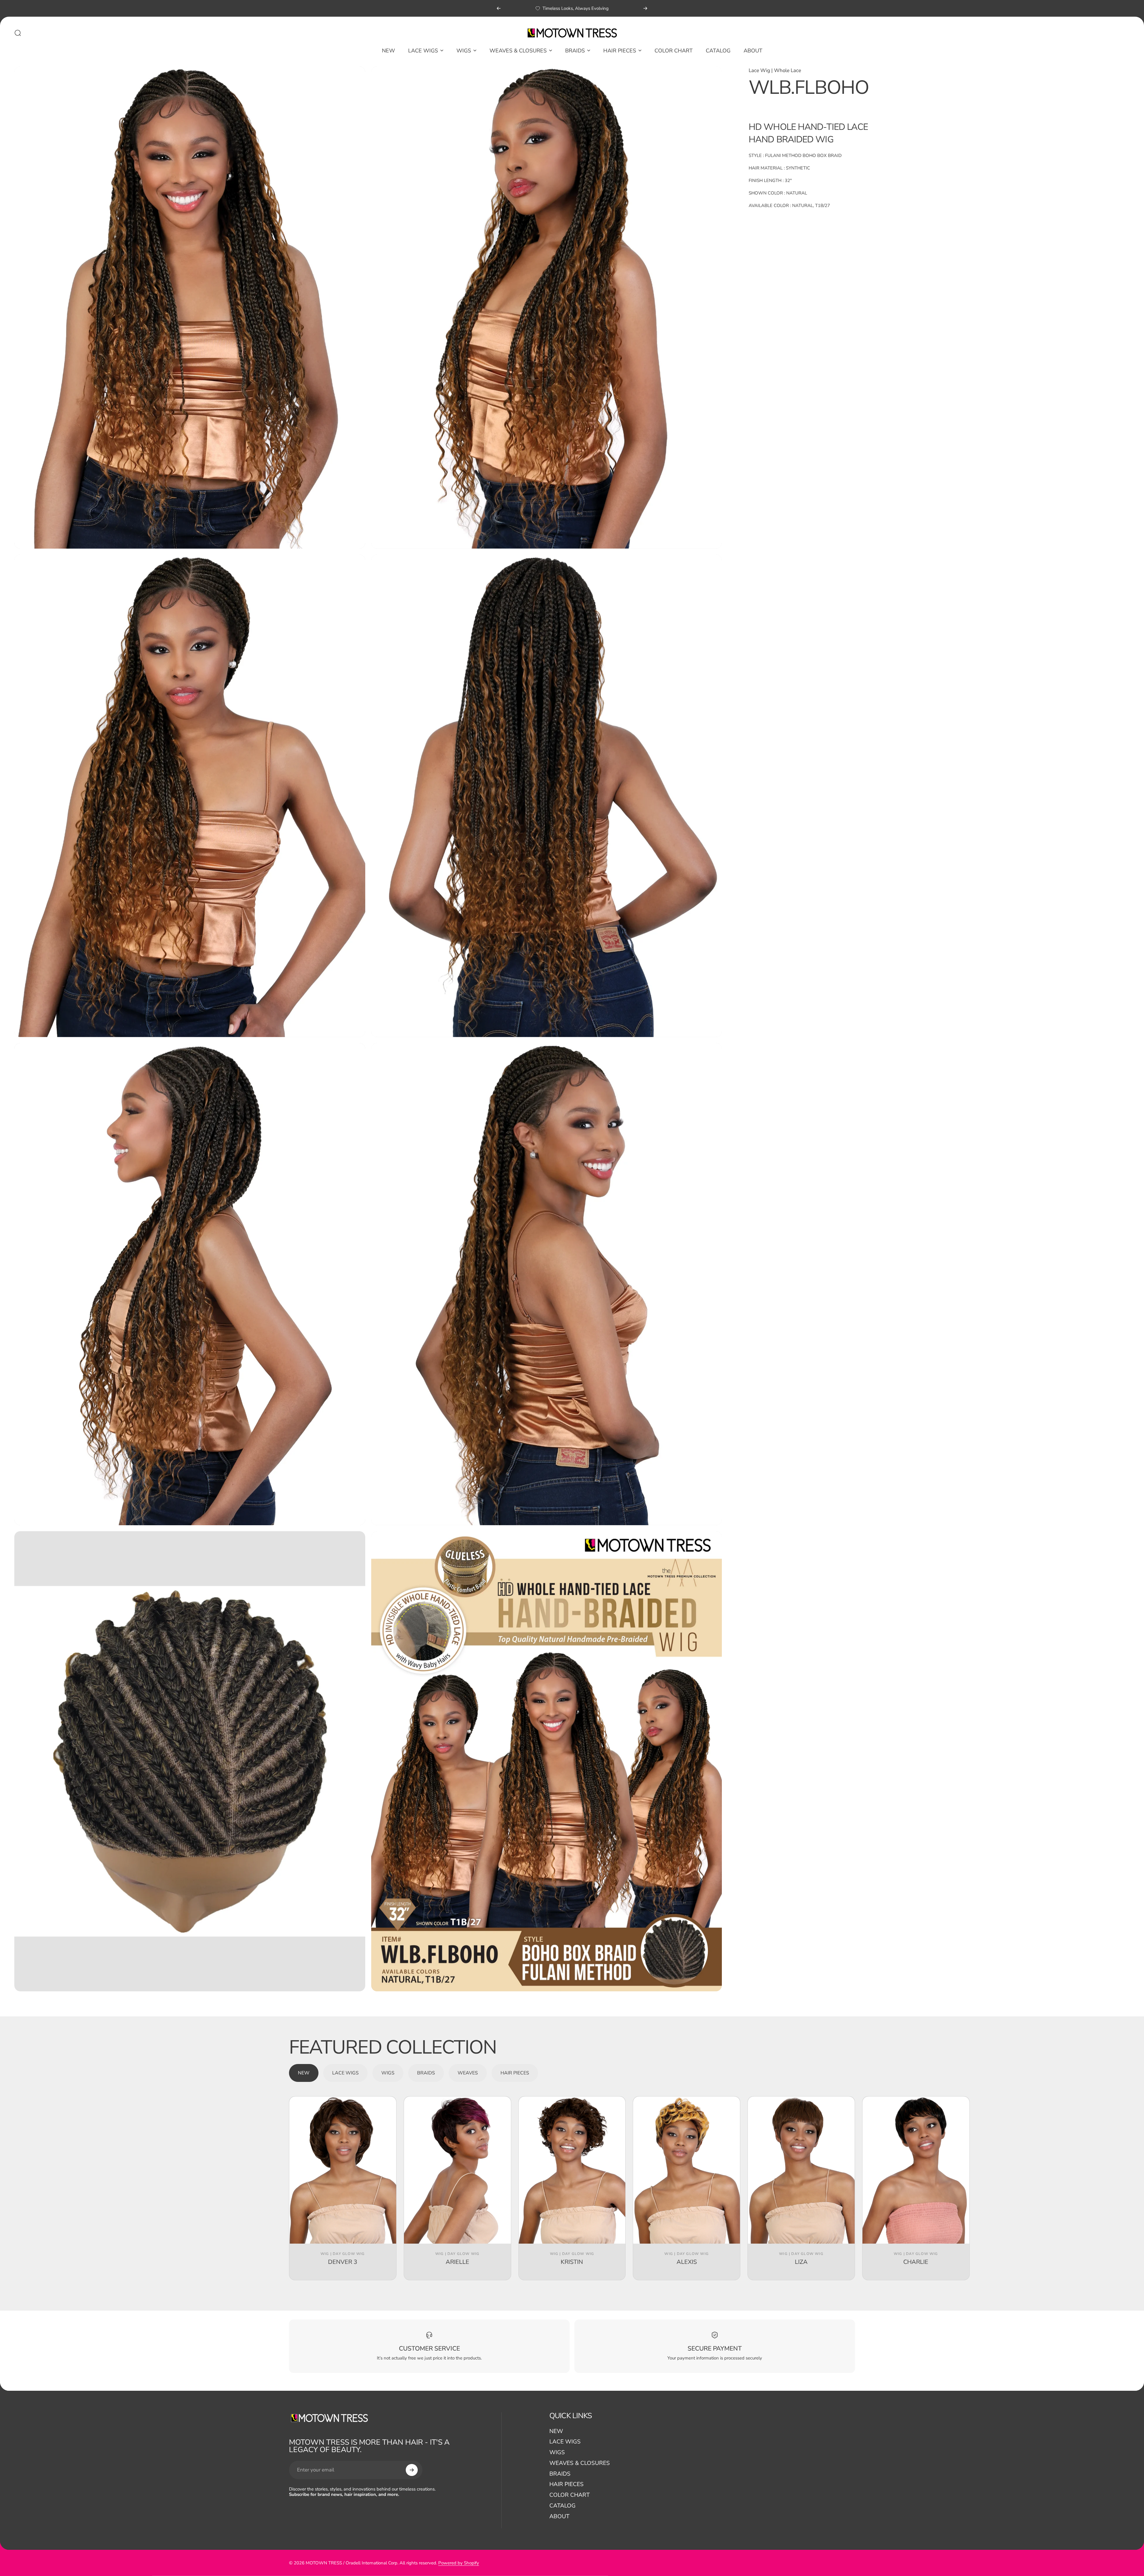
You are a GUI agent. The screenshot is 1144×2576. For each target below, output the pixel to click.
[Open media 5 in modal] (190, 1284)
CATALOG (562, 2506)
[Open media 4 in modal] (547, 796)
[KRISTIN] (572, 2170)
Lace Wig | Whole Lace (775, 70)
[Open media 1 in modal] (190, 308)
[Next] (645, 8)
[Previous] (499, 8)
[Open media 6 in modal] (547, 1284)
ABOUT (559, 2517)
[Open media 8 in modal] (547, 1761)
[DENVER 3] (343, 2170)
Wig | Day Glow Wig (343, 2254)
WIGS (557, 2453)
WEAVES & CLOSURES (580, 2463)
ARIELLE (457, 2262)
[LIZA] (801, 2170)
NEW (556, 2432)
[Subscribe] (412, 2470)
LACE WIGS (565, 2442)
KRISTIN (572, 2262)
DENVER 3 (343, 2262)
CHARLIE (916, 2262)
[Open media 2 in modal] (547, 308)
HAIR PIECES (566, 2485)
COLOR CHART (569, 2495)
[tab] (304, 2073)
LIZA (801, 2262)
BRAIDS (560, 2474)
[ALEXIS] (687, 2170)
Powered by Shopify (459, 2563)
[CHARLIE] (916, 2170)
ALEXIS (687, 2262)
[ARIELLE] (457, 2170)
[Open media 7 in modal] (190, 1761)
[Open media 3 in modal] (190, 796)
